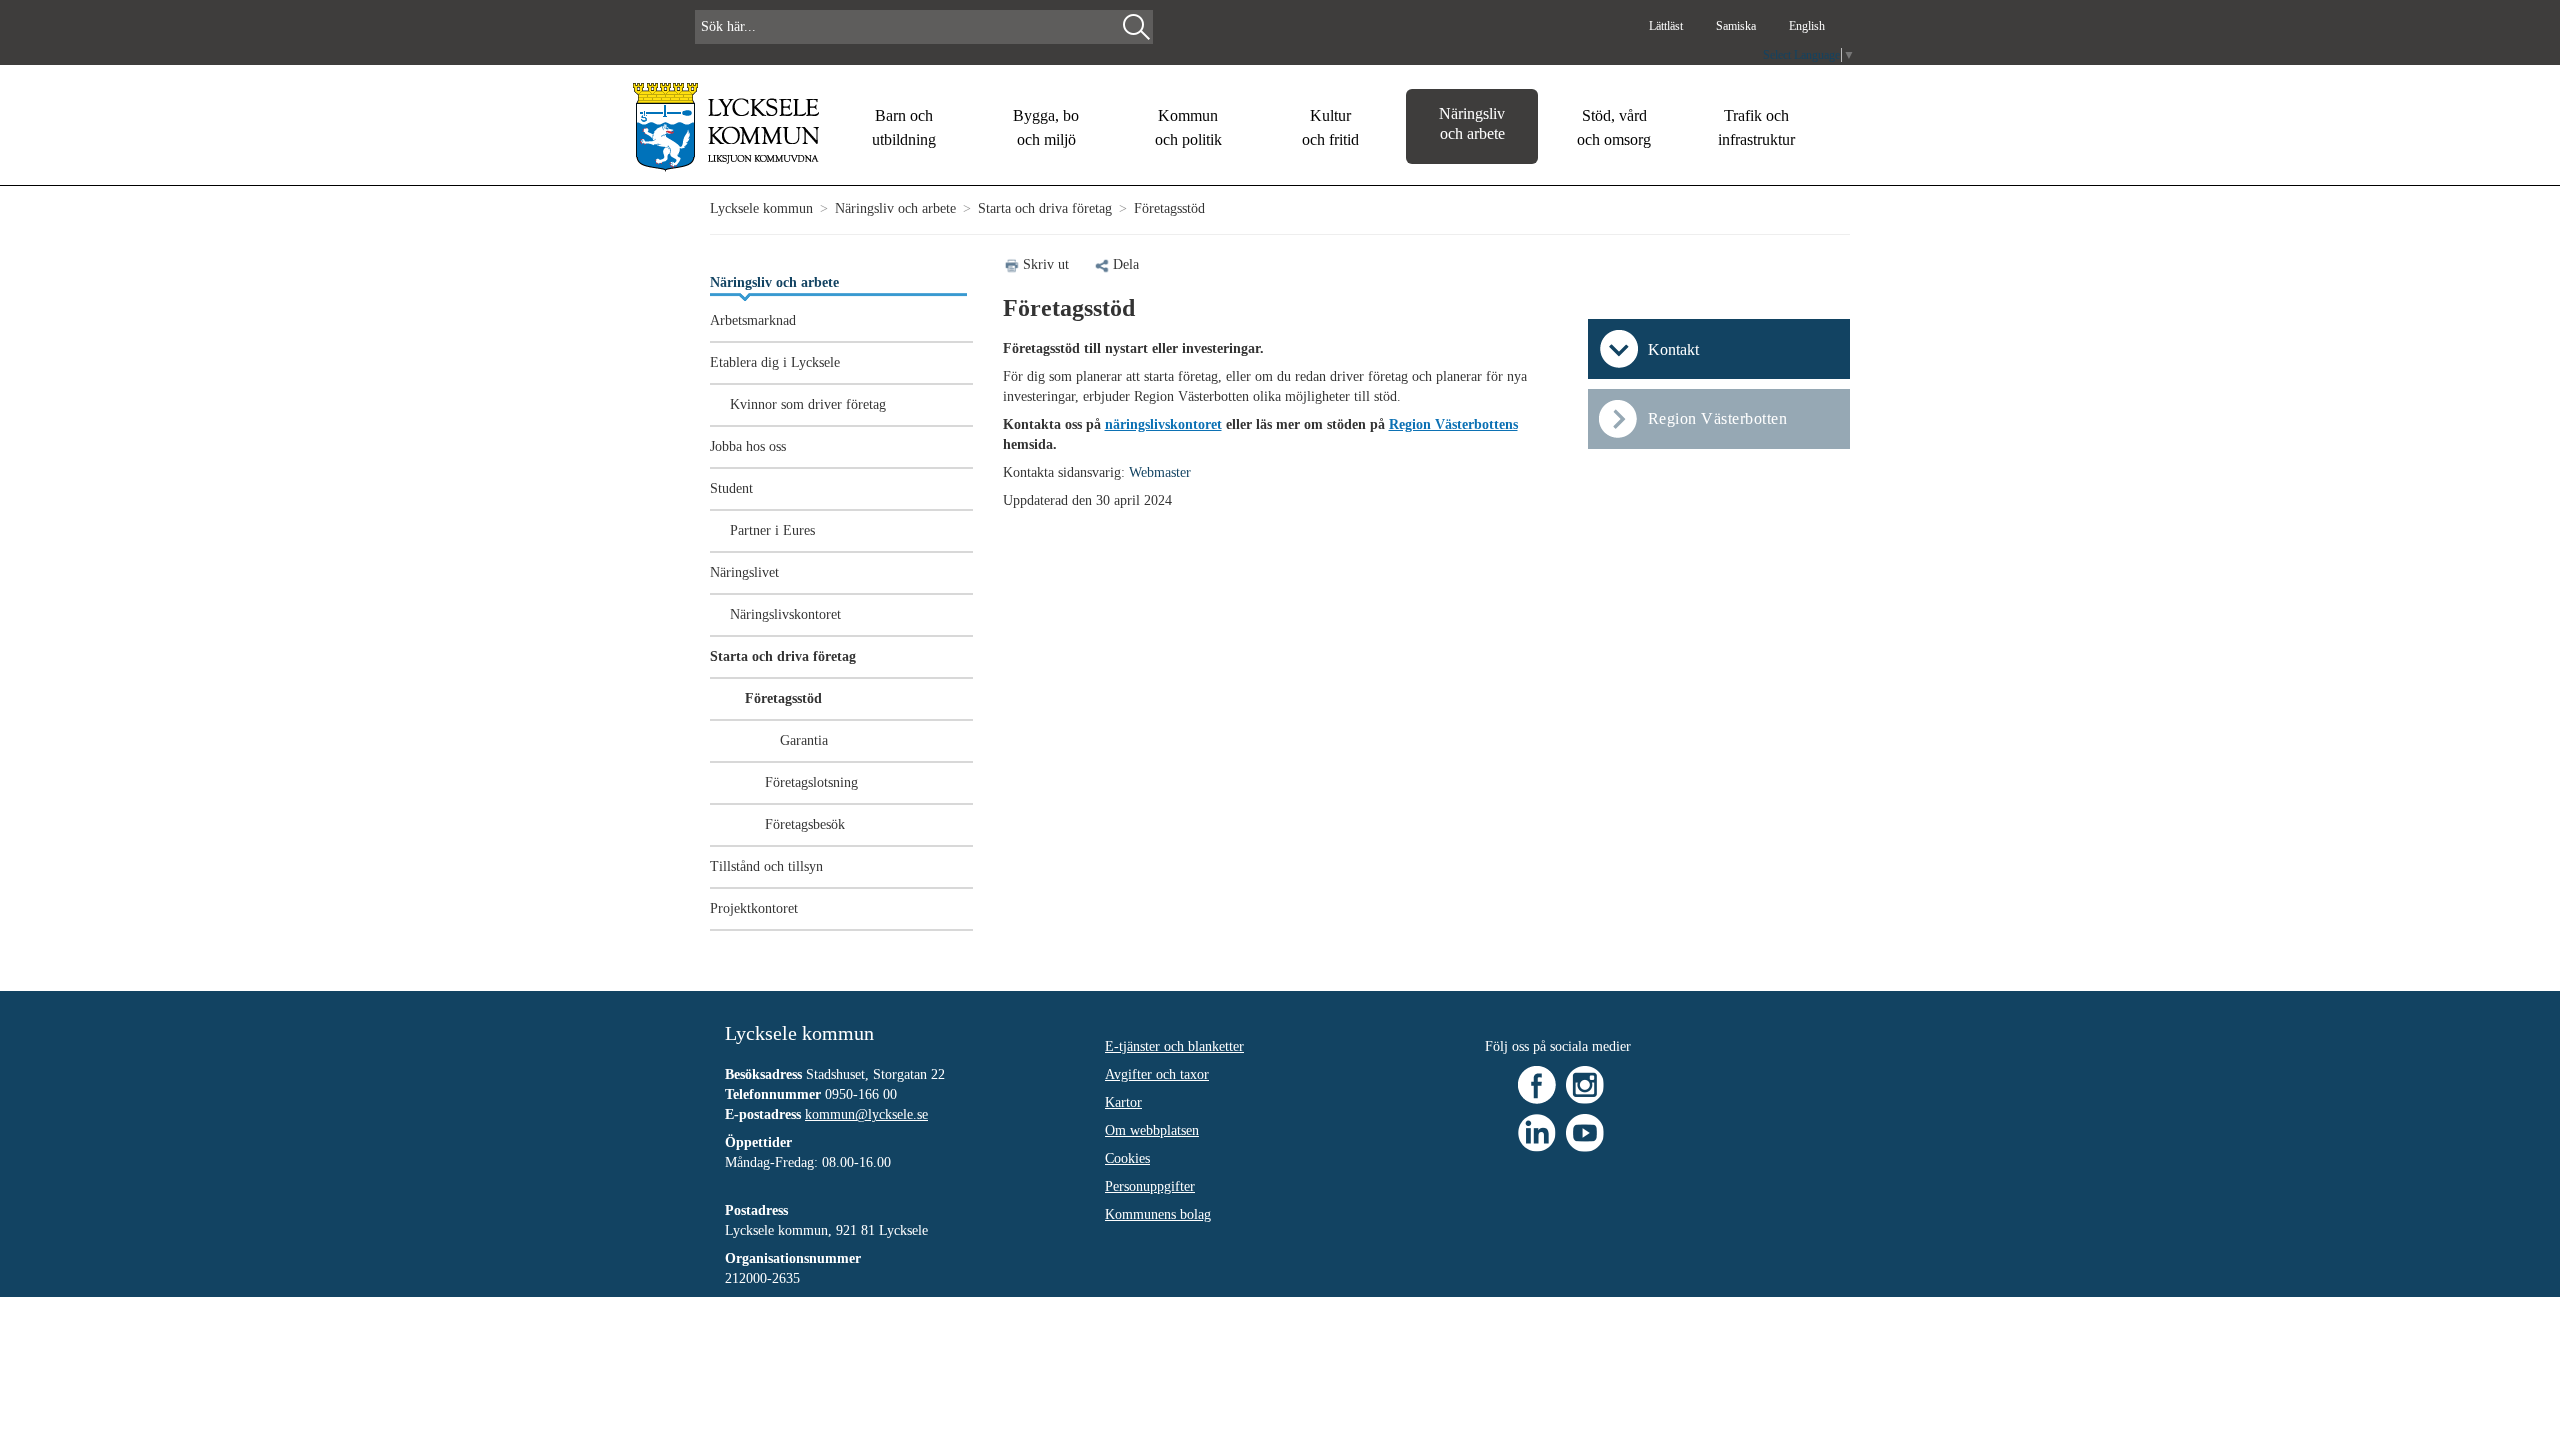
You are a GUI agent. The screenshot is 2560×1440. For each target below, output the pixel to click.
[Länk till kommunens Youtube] (1585, 1131)
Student (731, 488)
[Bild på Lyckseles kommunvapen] (726, 126)
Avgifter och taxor (1157, 1074)
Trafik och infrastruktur (1756, 127)
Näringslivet (744, 572)
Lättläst (1667, 26)
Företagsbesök (805, 824)
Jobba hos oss (748, 446)
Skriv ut (1046, 264)
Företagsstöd (783, 698)
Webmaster (1160, 472)
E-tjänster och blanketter (1174, 1046)
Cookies (1127, 1158)
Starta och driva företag (1045, 208)
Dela (1126, 264)
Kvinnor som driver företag (808, 404)
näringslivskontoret (1163, 424)
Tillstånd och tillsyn (766, 866)
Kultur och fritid (1330, 127)
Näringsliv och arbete (1472, 123)
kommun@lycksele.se (866, 1114)
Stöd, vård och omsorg (1614, 127)
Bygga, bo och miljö (1046, 127)
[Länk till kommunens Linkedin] (1537, 1131)
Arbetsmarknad (753, 320)
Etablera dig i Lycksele (775, 362)
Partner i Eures (772, 530)
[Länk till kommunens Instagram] (1585, 1083)
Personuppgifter (1150, 1186)
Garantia (804, 740)
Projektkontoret (754, 908)
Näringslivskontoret (785, 614)
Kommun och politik (1188, 127)
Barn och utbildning (904, 127)
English (1807, 26)
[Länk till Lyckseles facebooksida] (1537, 1083)
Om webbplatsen (1152, 1130)
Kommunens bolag (1158, 1214)
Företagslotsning (811, 782)
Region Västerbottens (1453, 424)
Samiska (1737, 26)
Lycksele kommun (761, 208)
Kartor (1123, 1102)
